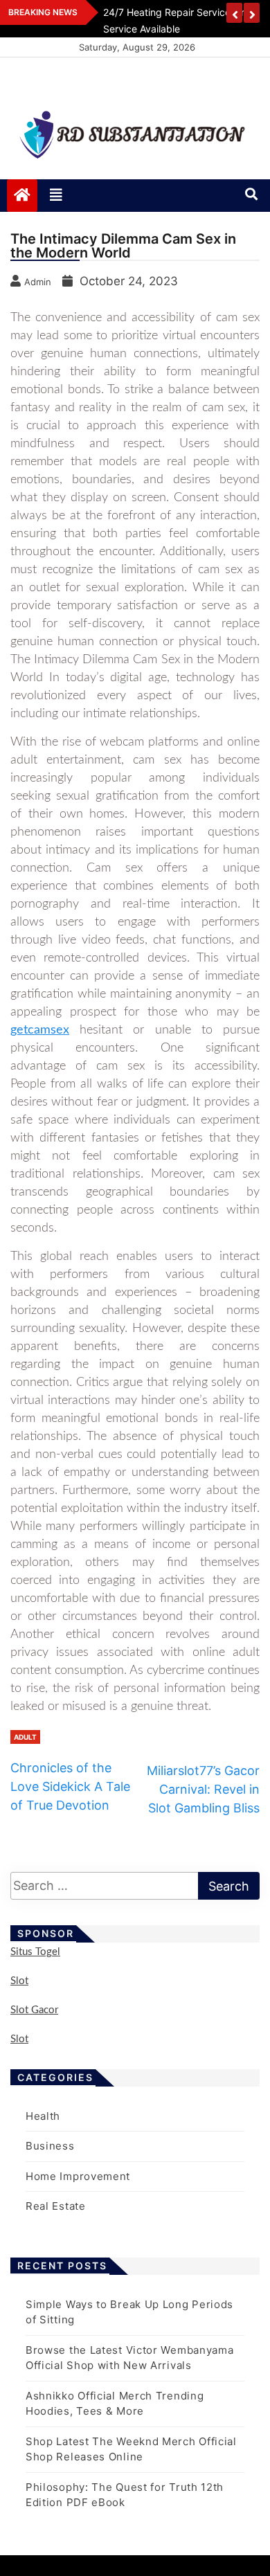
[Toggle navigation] (56, 195)
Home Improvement (78, 2176)
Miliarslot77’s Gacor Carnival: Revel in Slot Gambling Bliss (203, 1789)
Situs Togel (35, 1952)
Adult (25, 1737)
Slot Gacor (34, 2010)
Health (43, 2116)
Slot (19, 1981)
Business (50, 2146)
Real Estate (56, 2206)
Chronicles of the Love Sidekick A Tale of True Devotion (70, 1786)
